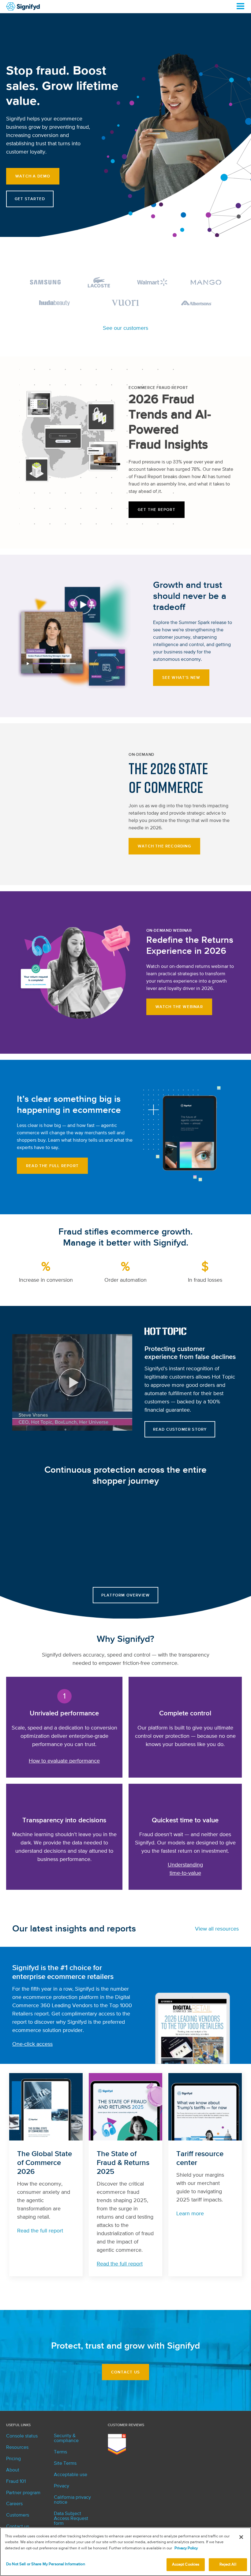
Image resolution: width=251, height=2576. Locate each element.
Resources (17, 2448)
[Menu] (240, 6)
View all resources (217, 1929)
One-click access (32, 2044)
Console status (22, 2436)
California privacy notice (72, 2500)
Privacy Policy (186, 2548)
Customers (18, 2515)
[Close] (241, 2537)
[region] (125, 2552)
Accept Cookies (186, 2565)
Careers (14, 2504)
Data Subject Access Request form (71, 2519)
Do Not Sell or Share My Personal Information (46, 2564)
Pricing (13, 2459)
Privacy (62, 2486)
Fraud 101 (16, 2482)
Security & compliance (66, 2438)
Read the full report (52, 1166)
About (13, 2470)
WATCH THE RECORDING (164, 846)
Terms (60, 2452)
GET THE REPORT (157, 510)
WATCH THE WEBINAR (179, 1007)
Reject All (228, 2565)
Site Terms (65, 2464)
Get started (30, 199)
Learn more (190, 2214)
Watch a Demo (33, 176)
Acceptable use (71, 2475)
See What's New (181, 678)
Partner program (23, 2493)
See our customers (125, 328)
